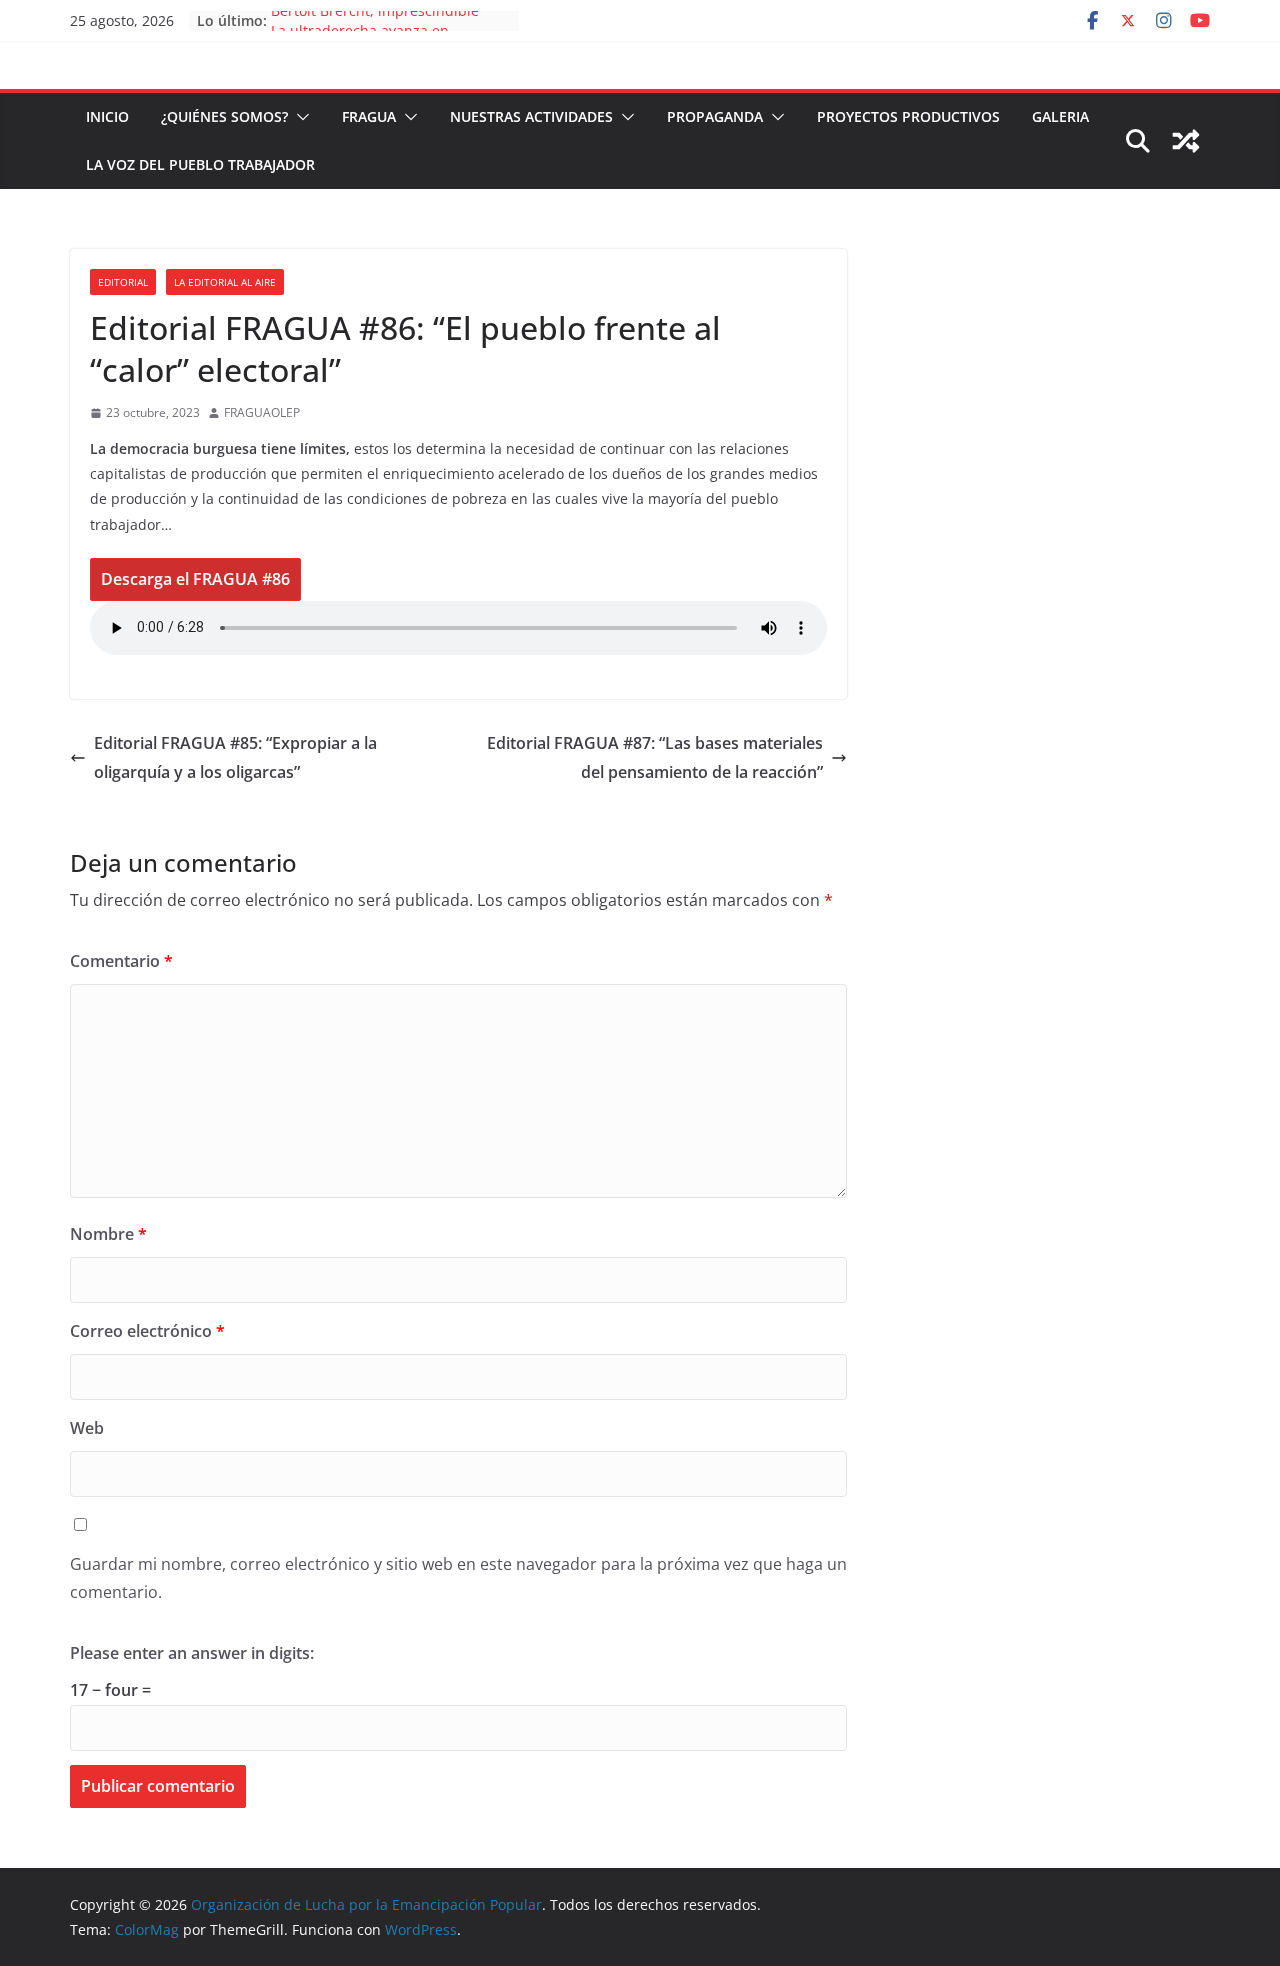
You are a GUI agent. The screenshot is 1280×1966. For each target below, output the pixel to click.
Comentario (121, 961)
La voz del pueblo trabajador (200, 164)
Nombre (108, 1234)
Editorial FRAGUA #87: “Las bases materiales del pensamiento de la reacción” (655, 757)
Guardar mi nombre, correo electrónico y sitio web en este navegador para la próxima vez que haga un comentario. (458, 1578)
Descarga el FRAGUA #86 (195, 579)
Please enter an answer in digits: (192, 1653)
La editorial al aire (225, 282)
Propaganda (715, 116)
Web (87, 1428)
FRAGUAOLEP (262, 412)
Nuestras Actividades (531, 116)
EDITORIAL (123, 282)
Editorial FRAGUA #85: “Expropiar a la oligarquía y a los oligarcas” (235, 757)
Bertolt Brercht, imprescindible (375, 19)
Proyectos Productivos (908, 116)
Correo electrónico (147, 1331)
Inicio (107, 116)
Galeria (1060, 116)
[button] (299, 117)
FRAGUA (369, 116)
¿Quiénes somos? (224, 116)
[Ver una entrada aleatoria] (1186, 141)
